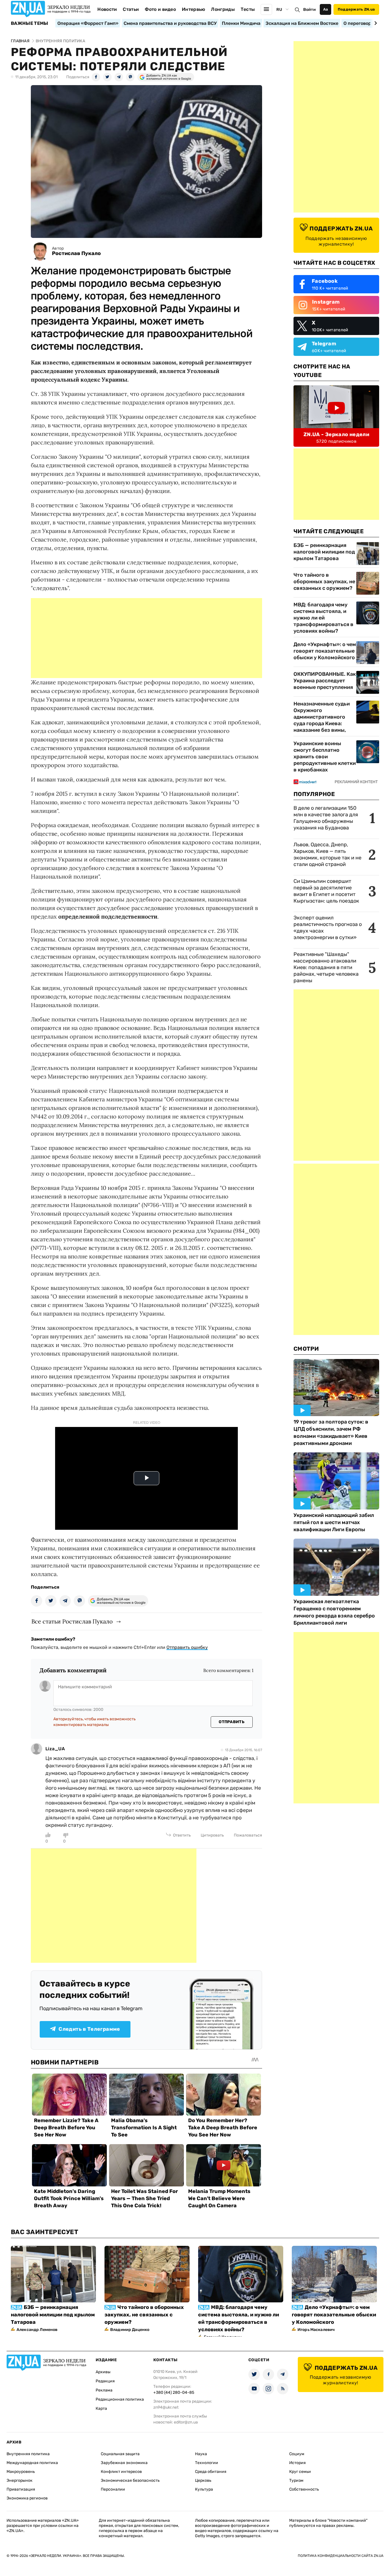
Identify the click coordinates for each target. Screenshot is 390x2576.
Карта (101, 2408)
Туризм (296, 2480)
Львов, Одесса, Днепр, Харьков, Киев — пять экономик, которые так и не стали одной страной (327, 854)
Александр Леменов (37, 2330)
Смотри (306, 1349)
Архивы (103, 2372)
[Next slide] (375, 23)
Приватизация (21, 2489)
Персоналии (113, 2489)
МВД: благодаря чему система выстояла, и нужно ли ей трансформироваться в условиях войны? (323, 618)
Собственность (304, 2489)
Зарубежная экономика (124, 2463)
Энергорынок (20, 2480)
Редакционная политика (120, 2399)
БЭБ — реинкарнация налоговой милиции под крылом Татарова (324, 552)
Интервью (194, 9)
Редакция (105, 2381)
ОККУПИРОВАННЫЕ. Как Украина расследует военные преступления (325, 681)
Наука (201, 2454)
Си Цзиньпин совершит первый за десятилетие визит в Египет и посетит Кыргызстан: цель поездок (327, 891)
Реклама (104, 2390)
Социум (297, 2454)
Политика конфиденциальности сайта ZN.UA (341, 2556)
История (297, 2463)
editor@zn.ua (186, 2422)
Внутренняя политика (28, 2454)
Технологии (207, 2463)
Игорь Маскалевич (316, 2330)
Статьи (131, 9)
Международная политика (32, 2463)
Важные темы (30, 23)
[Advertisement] (146, 638)
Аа (326, 9)
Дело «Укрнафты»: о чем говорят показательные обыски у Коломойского (325, 651)
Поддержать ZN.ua (356, 9)
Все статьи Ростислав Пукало (72, 1621)
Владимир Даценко (130, 2330)
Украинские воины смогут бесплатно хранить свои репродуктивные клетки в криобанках (325, 757)
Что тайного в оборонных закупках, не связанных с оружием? (324, 582)
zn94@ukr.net (166, 2407)
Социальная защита (120, 2454)
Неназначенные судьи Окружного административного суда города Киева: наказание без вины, (322, 717)
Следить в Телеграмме (89, 2029)
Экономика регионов (27, 2498)
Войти (309, 10)
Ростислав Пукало (76, 253)
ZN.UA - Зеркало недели (336, 434)
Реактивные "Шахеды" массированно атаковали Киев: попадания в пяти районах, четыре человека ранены (326, 967)
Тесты (248, 9)
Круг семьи (300, 2472)
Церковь (203, 2480)
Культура (204, 2489)
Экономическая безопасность (130, 2480)
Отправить (232, 1722)
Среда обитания (211, 2472)
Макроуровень (21, 2472)
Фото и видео (160, 9)
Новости (107, 9)
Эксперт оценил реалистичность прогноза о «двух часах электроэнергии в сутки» (328, 928)
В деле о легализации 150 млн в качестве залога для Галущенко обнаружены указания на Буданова (326, 818)
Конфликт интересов (121, 2472)
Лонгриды (223, 9)
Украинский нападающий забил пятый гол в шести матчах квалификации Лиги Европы (334, 1522)
